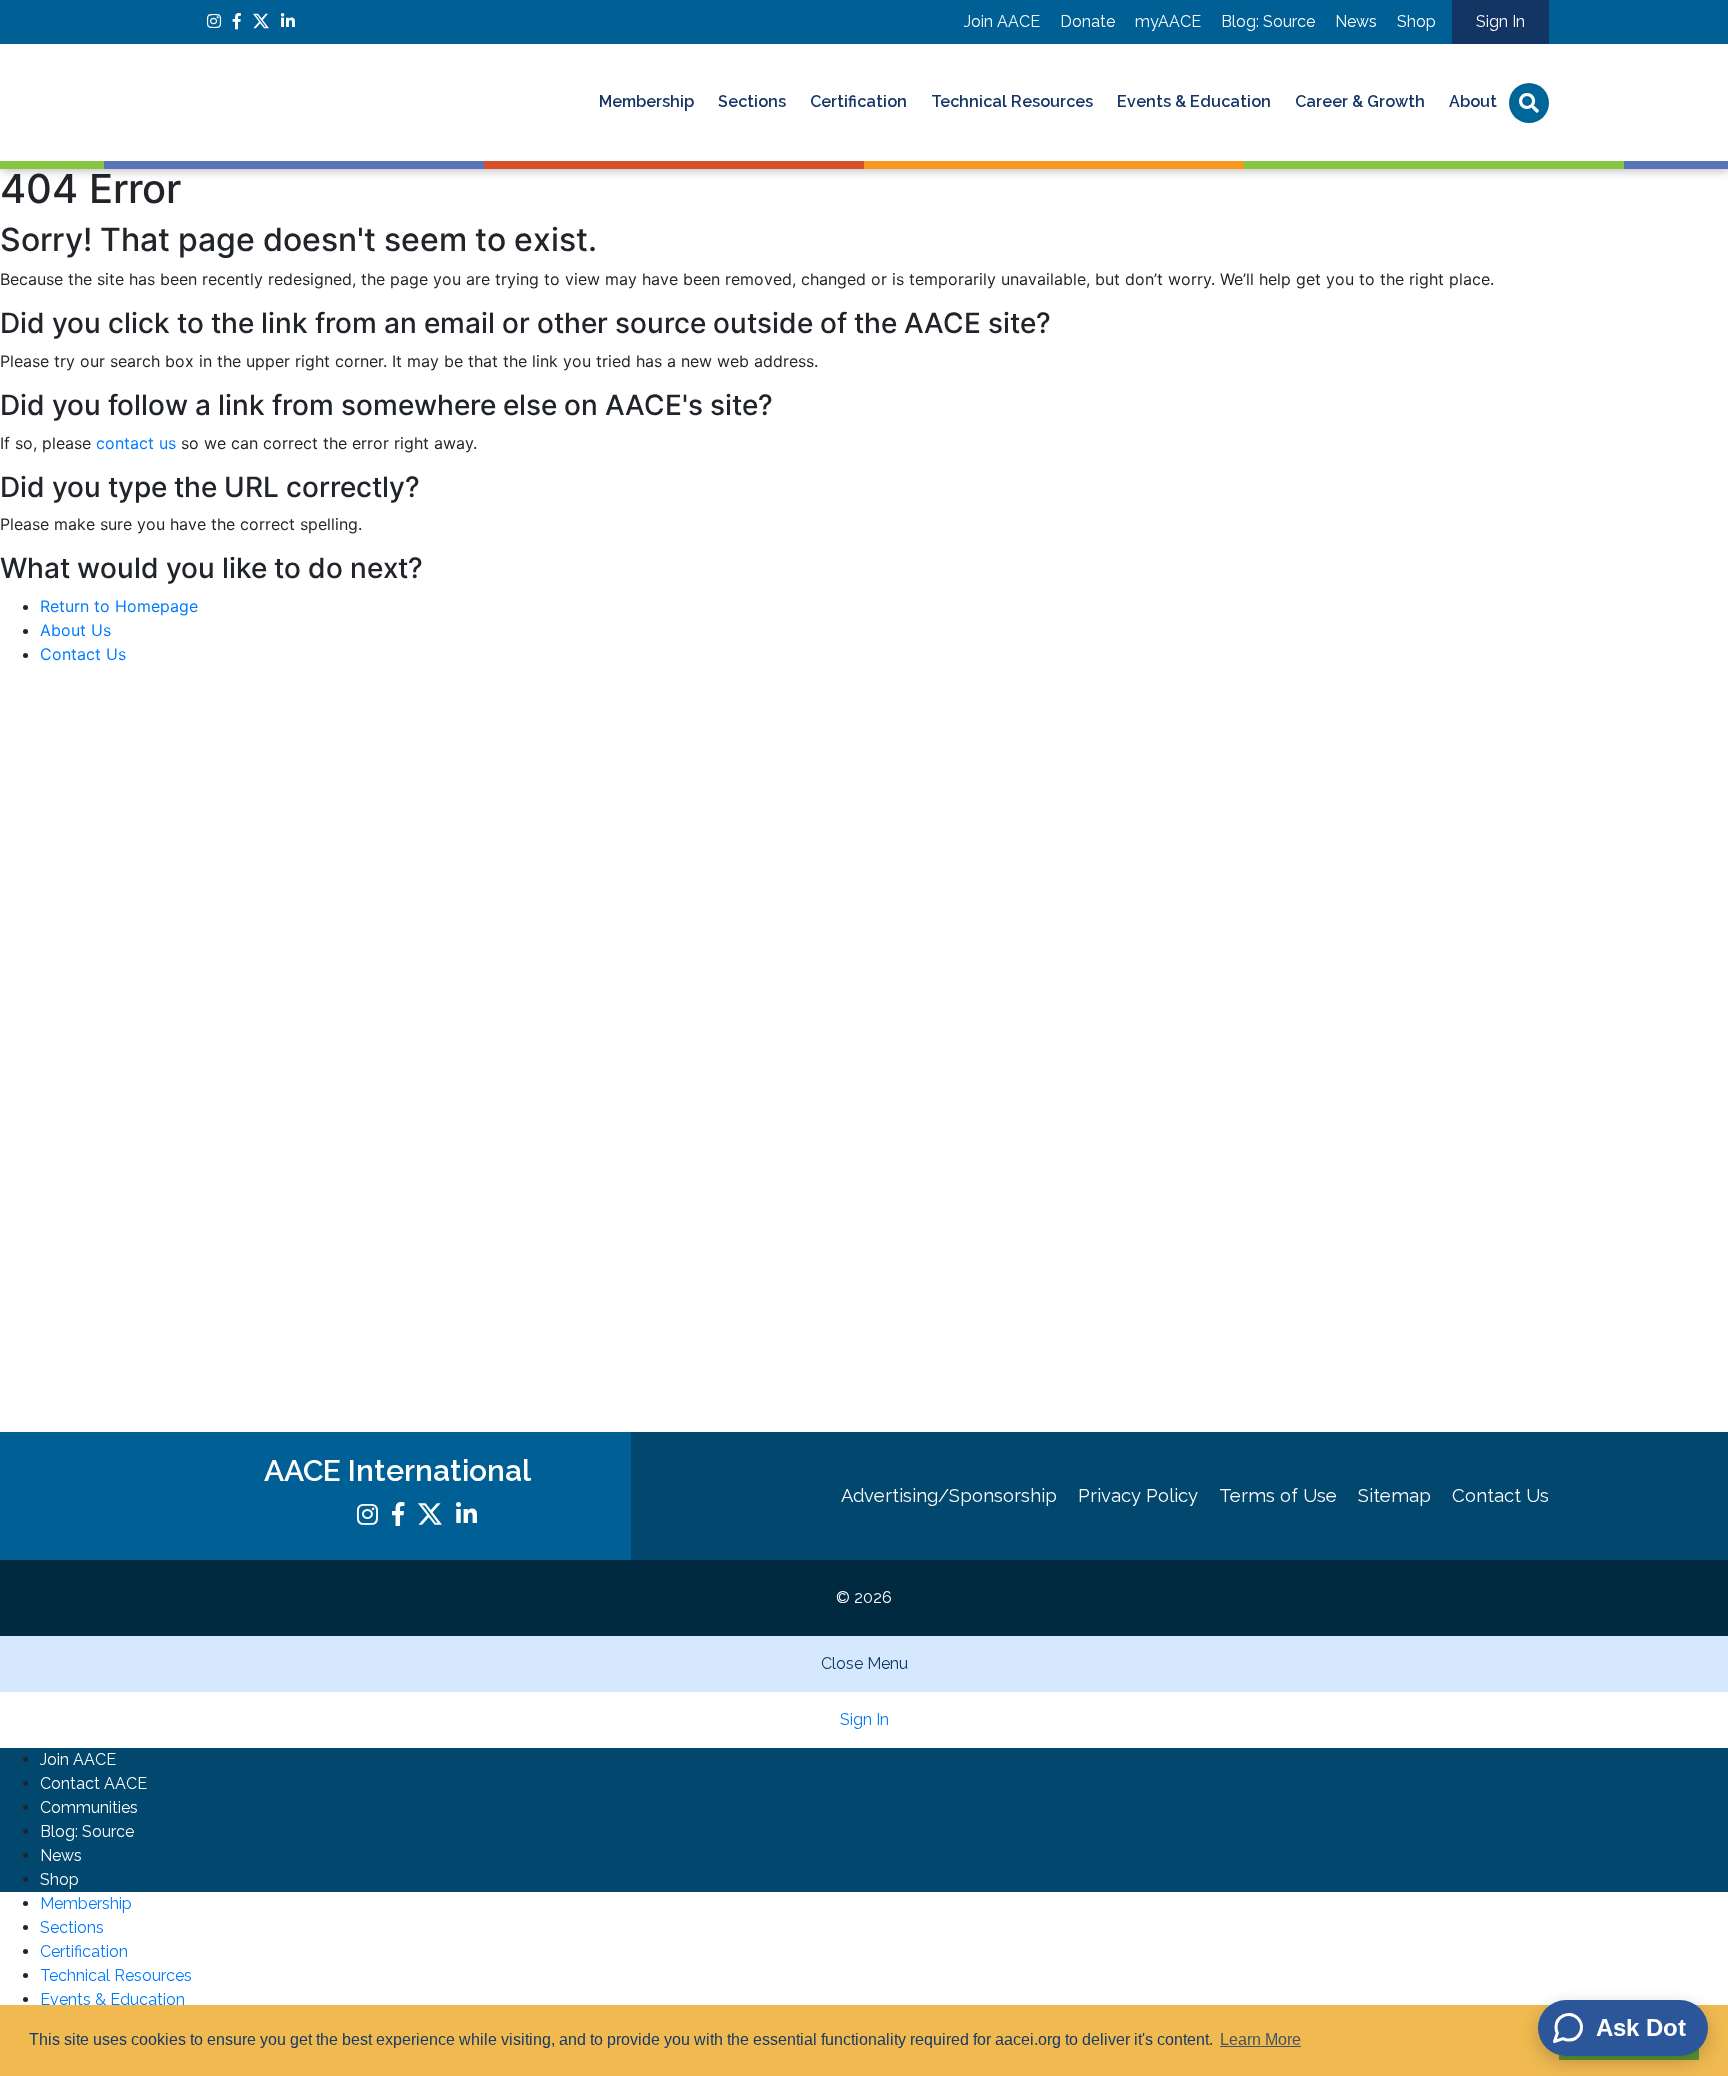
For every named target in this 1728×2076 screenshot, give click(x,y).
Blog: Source (1268, 21)
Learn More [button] (1260, 2039)
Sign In (1500, 21)
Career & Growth (1360, 101)
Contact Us (83, 654)
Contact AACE (93, 1783)
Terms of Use (1278, 1495)
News (1356, 21)
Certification (858, 101)
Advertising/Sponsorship (949, 1495)
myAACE (1168, 21)
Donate (1087, 21)
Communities (89, 1807)
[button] (864, 290)
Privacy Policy (1138, 1495)
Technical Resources (1012, 101)
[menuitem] (646, 103)
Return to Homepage (119, 606)
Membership (646, 101)
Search (1529, 103)
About (1473, 101)
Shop (1416, 21)
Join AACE (1002, 21)
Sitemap (1394, 1495)
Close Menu (864, 1663)
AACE (339, 102)
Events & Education (1194, 101)
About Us (75, 630)
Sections (752, 101)
